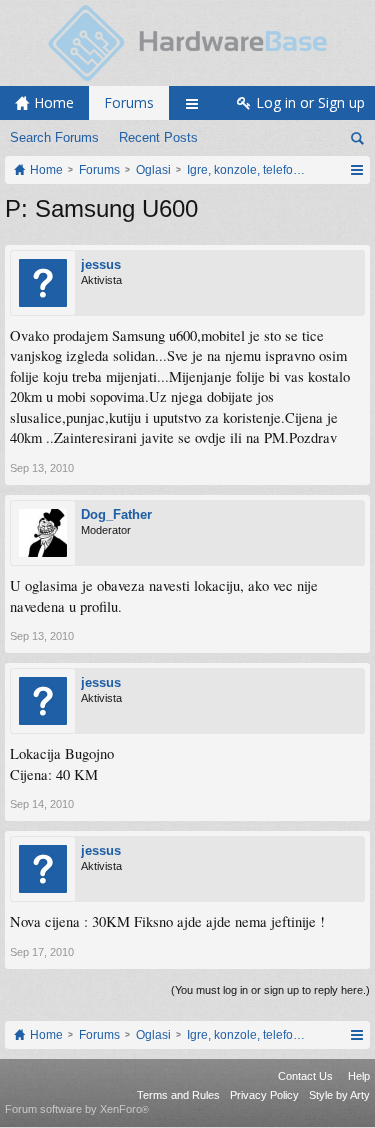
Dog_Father (116, 514)
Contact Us (305, 1076)
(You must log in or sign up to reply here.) (270, 990)
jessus (101, 264)
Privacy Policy (264, 1095)
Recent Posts (158, 137)
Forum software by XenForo (77, 1109)
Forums (129, 102)
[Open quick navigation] (356, 170)
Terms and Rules (178, 1095)
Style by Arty (339, 1095)
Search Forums (54, 137)
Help (359, 1076)
